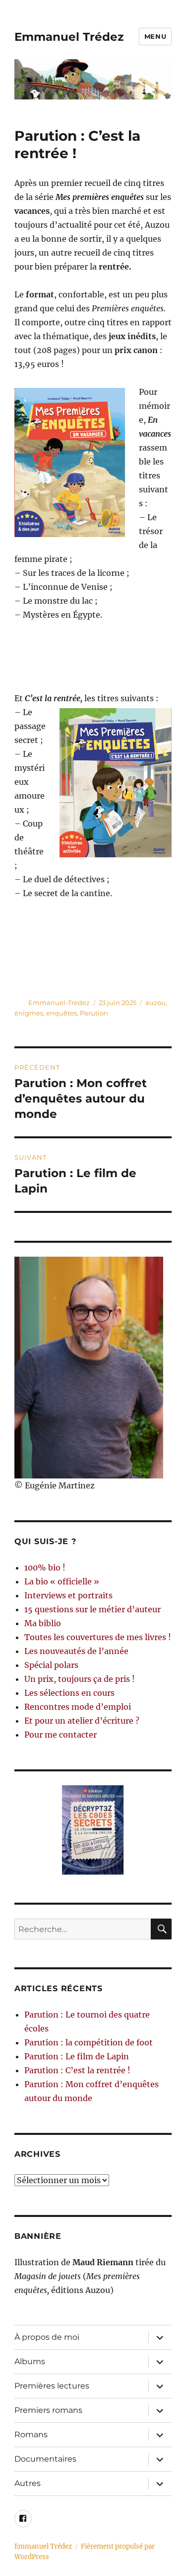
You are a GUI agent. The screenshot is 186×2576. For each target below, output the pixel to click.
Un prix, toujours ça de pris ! (80, 1679)
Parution (94, 1013)
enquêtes (62, 1013)
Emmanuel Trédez (69, 37)
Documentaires (45, 2459)
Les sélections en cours (69, 1693)
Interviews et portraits (68, 1595)
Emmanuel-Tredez (59, 1003)
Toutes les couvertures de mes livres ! (98, 1637)
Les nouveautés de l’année (76, 1651)
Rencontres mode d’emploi (78, 1707)
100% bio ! (45, 1567)
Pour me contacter (61, 1735)
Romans (31, 2435)
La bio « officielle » (62, 1581)
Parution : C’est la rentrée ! (77, 2070)
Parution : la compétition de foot (89, 2042)
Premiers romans (48, 2410)
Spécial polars (51, 1665)
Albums (30, 2361)
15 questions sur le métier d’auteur (93, 1609)
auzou (155, 1003)
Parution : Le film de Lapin (77, 2056)
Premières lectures (52, 2386)
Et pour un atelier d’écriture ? (82, 1721)
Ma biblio (43, 1623)
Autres (28, 2483)
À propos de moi (47, 2337)
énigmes (29, 1013)
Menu (155, 36)
